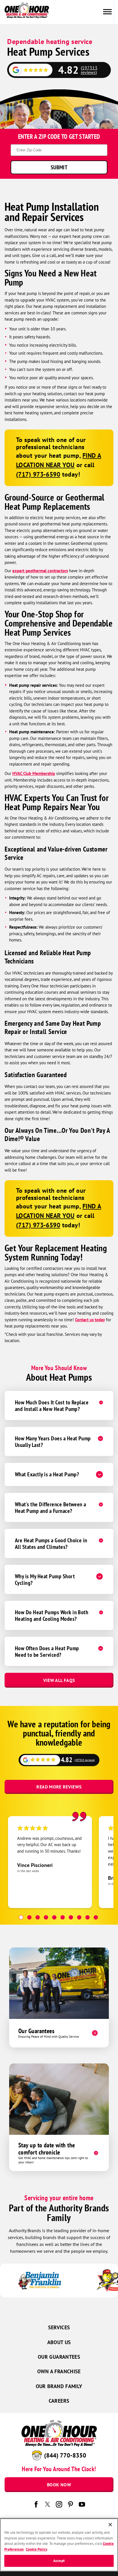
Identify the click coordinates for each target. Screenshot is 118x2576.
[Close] (110, 2525)
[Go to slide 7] (71, 1917)
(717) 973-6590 (38, 474)
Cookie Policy (37, 2549)
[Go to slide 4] (46, 1917)
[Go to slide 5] (54, 1917)
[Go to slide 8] (79, 1917)
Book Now (59, 2485)
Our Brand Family (59, 2386)
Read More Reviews (59, 1787)
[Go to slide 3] (38, 1917)
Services (59, 2327)
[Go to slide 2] (29, 1917)
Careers (59, 2401)
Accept (59, 2561)
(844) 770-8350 (65, 2455)
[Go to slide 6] (63, 1917)
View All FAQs (59, 1680)
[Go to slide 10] (96, 1917)
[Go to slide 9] (87, 1917)
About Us (59, 2342)
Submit (59, 167)
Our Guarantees (59, 2357)
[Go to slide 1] (21, 1917)
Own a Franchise (59, 2371)
